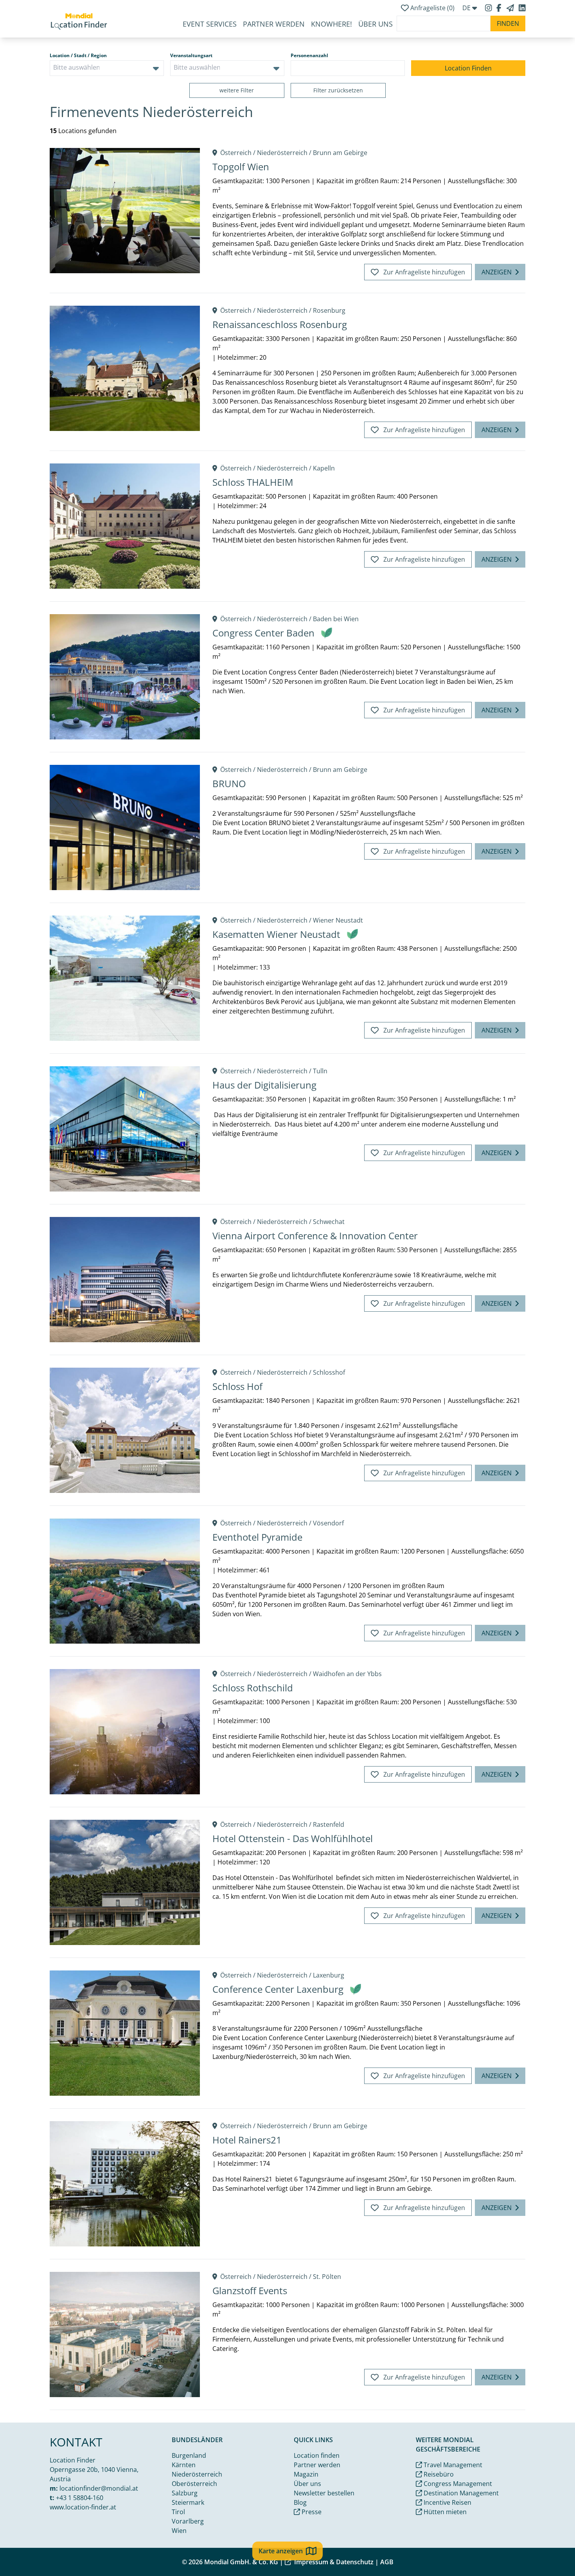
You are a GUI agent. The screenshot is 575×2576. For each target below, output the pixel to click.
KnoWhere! (332, 24)
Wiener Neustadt (338, 920)
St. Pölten (327, 2277)
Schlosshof (329, 1372)
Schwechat (329, 1222)
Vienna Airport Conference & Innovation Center (315, 1236)
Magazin (306, 2474)
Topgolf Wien (241, 167)
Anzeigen (497, 272)
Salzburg (185, 2493)
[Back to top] (550, 2551)
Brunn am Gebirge (340, 153)
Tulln (320, 1071)
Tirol (178, 2512)
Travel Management (452, 2465)
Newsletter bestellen (324, 2493)
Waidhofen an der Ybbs (347, 1674)
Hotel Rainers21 (247, 2140)
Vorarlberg (188, 2521)
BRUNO (229, 783)
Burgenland (189, 2455)
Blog (300, 2502)
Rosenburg (329, 310)
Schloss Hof (237, 1386)
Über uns (307, 2484)
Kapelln (324, 468)
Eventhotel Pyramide (257, 1537)
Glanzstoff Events (250, 2290)
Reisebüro (438, 2474)
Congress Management (457, 2484)
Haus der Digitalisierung (264, 1085)
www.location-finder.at (83, 2507)
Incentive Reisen (447, 2502)
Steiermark (188, 2502)
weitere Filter (237, 90)
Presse (311, 2512)
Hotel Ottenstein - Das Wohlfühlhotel (293, 1838)
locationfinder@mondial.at (99, 2488)
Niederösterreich (282, 153)
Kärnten (184, 2465)
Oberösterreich (194, 2484)
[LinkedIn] (522, 8)
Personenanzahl (309, 56)
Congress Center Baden (263, 633)
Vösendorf (328, 1523)
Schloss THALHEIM (253, 482)
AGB (387, 2562)
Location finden (317, 2455)
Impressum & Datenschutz (334, 2562)
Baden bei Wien (336, 619)
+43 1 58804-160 (80, 2498)
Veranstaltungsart (191, 56)
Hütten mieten (444, 2512)
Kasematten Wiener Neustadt (276, 934)
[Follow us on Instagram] (489, 8)
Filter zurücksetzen (338, 90)
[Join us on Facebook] (500, 8)
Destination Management (460, 2493)
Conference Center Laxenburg (278, 1989)
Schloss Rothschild (253, 1688)
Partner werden (274, 24)
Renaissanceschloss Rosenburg (280, 324)
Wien (179, 2531)
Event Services (210, 24)
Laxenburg (329, 1975)
